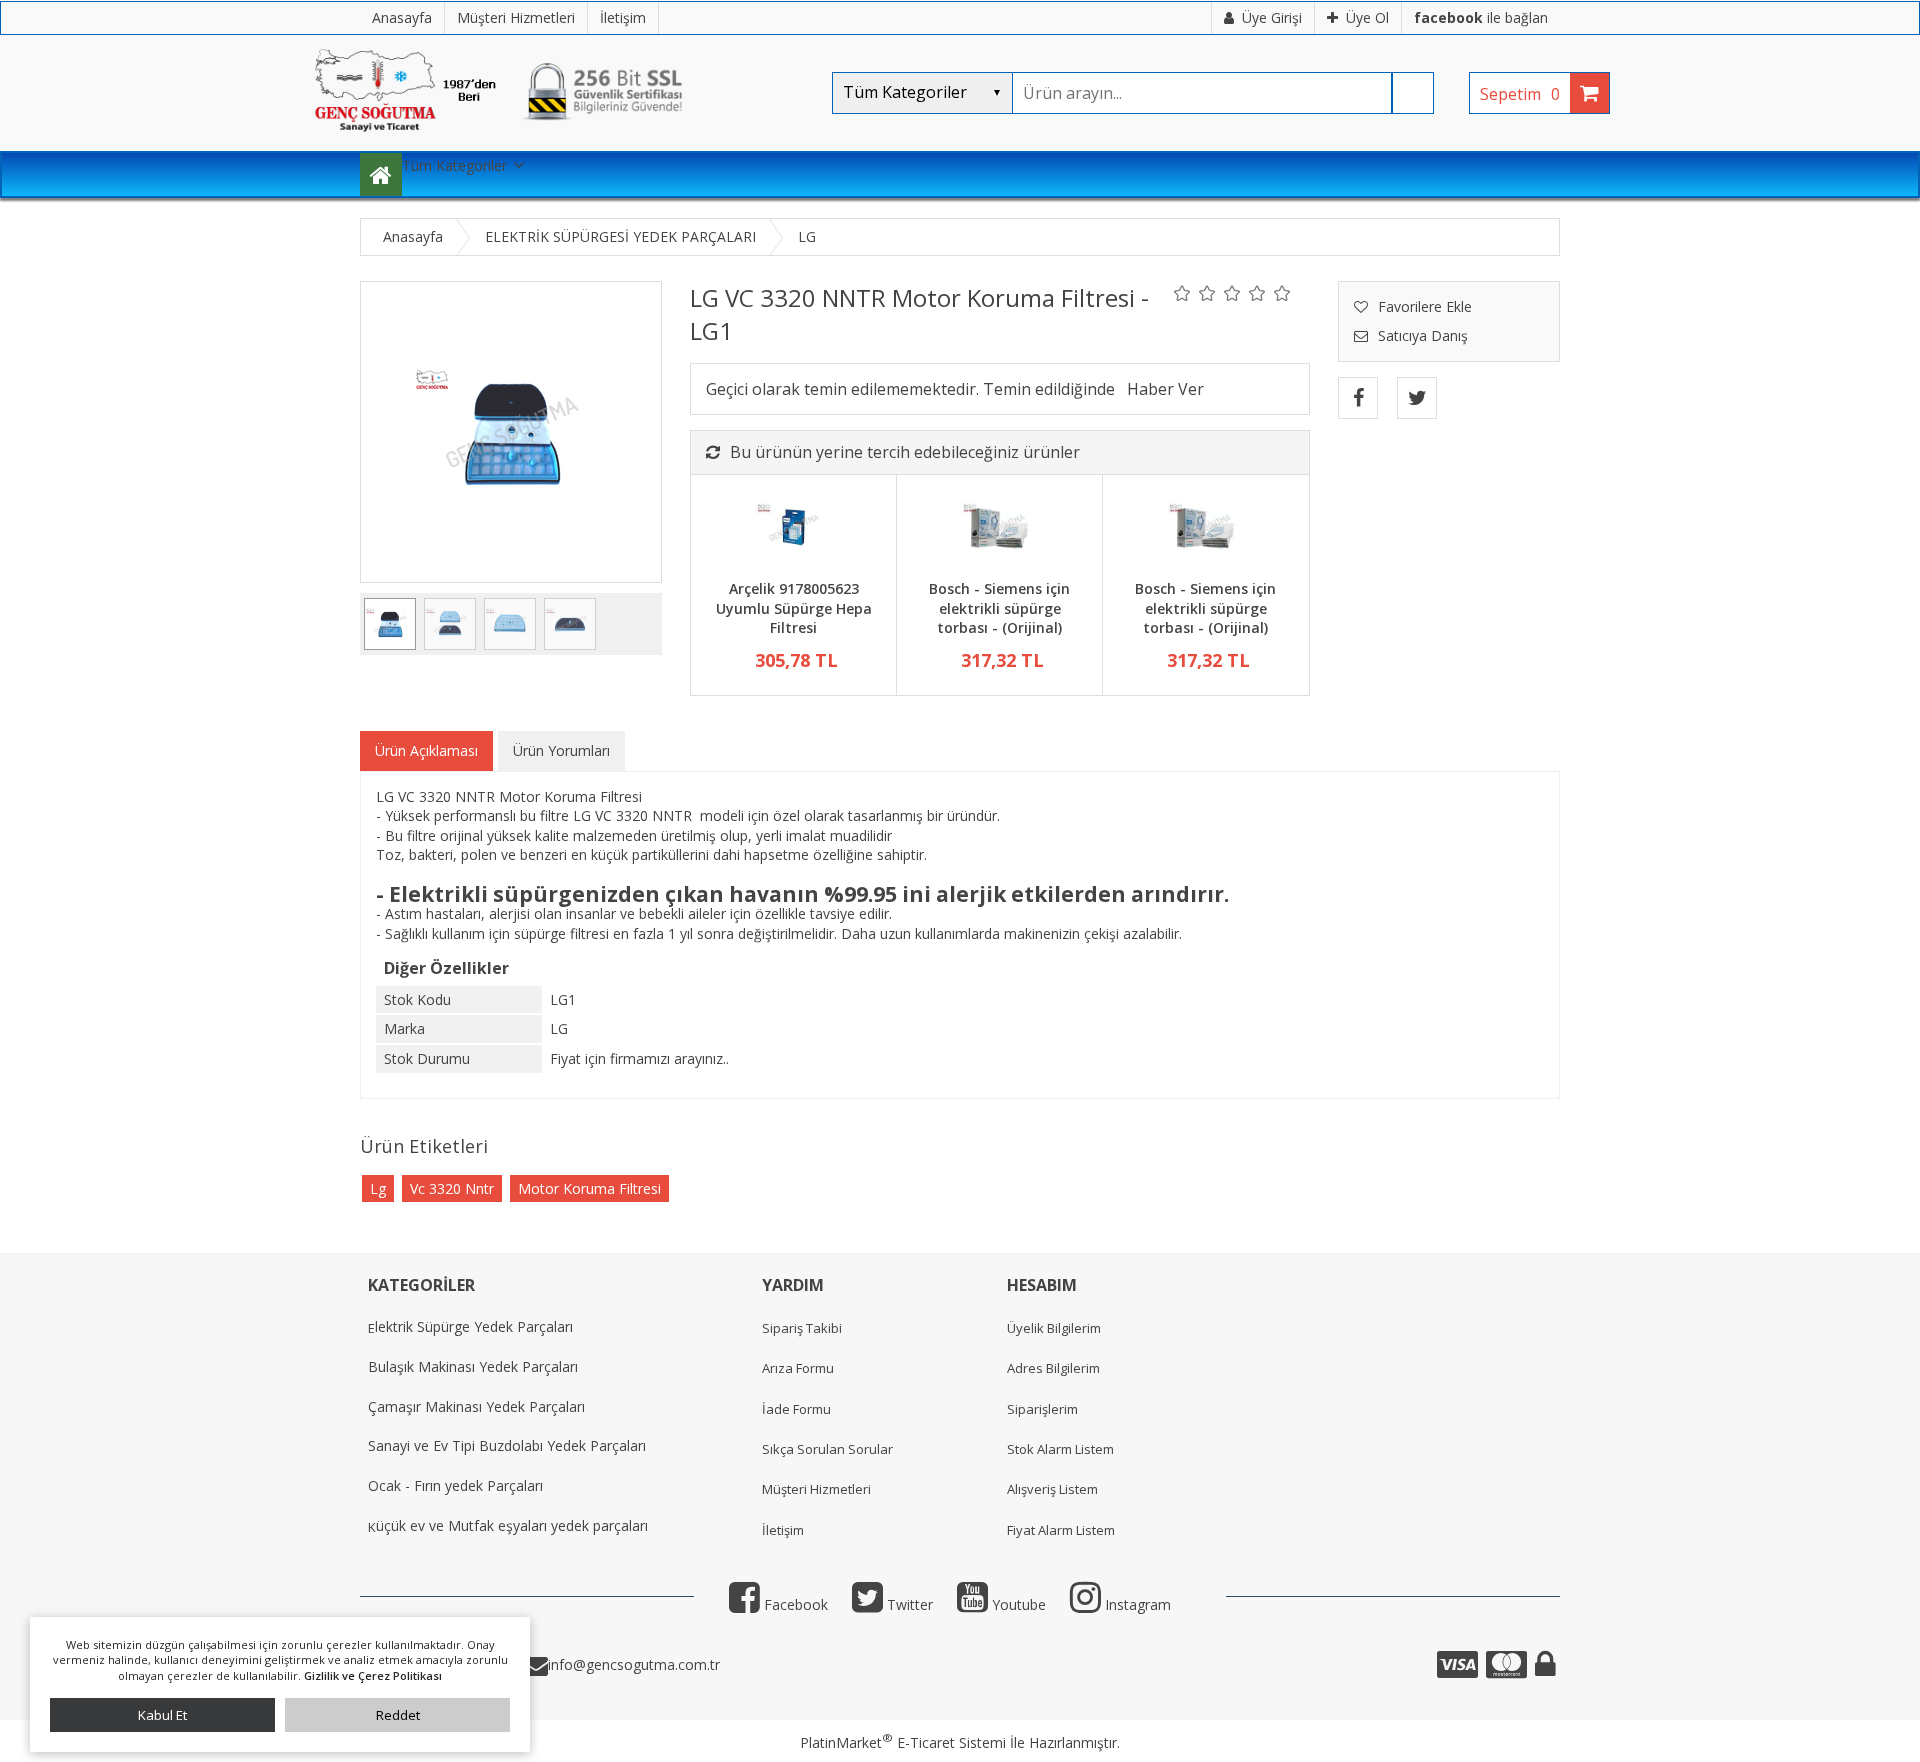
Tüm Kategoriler (454, 165)
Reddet (398, 1715)
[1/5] (1182, 293)
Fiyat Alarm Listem (1061, 1530)
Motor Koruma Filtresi (589, 1188)
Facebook (794, 1604)
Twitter (908, 1604)
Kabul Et (162, 1715)
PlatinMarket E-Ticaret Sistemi (903, 1742)
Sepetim (1520, 94)
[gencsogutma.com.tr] (560, 140)
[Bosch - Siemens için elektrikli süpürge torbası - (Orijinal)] (999, 530)
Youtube (1017, 1604)
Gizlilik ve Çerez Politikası (373, 1675)
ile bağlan (1481, 17)
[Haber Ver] (1165, 389)
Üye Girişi (1272, 17)
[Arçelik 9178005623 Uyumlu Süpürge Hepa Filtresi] (793, 530)
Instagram (1136, 1604)
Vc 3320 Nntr (452, 1188)
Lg (378, 1188)
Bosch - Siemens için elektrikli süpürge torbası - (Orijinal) (999, 608)
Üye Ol (1367, 17)
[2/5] (1195, 293)
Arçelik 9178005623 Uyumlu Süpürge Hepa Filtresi (794, 608)
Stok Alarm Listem (1060, 1449)
